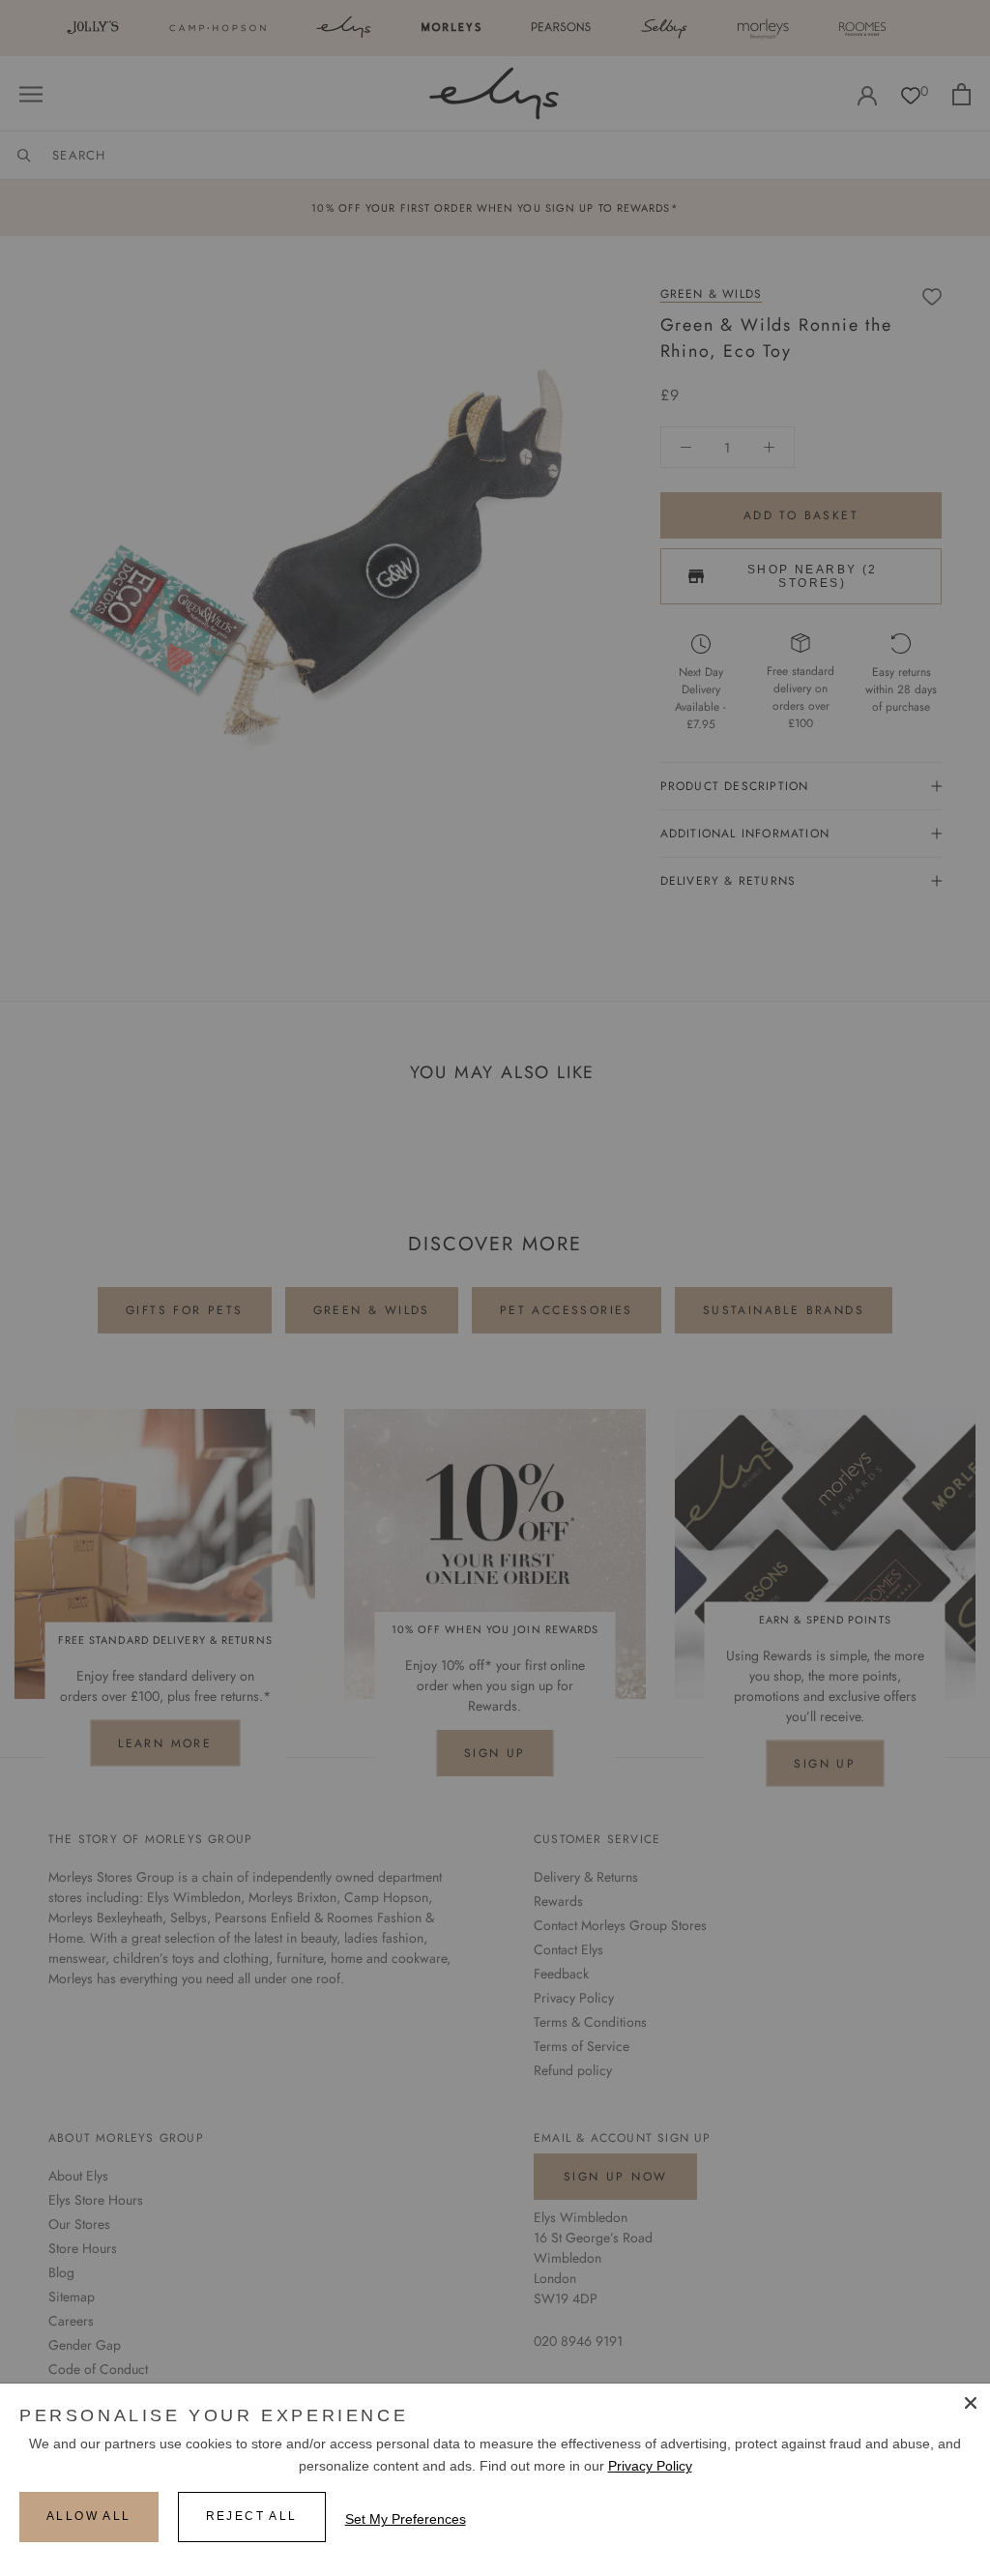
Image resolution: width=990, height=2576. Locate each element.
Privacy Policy (650, 2466)
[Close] (971, 2403)
